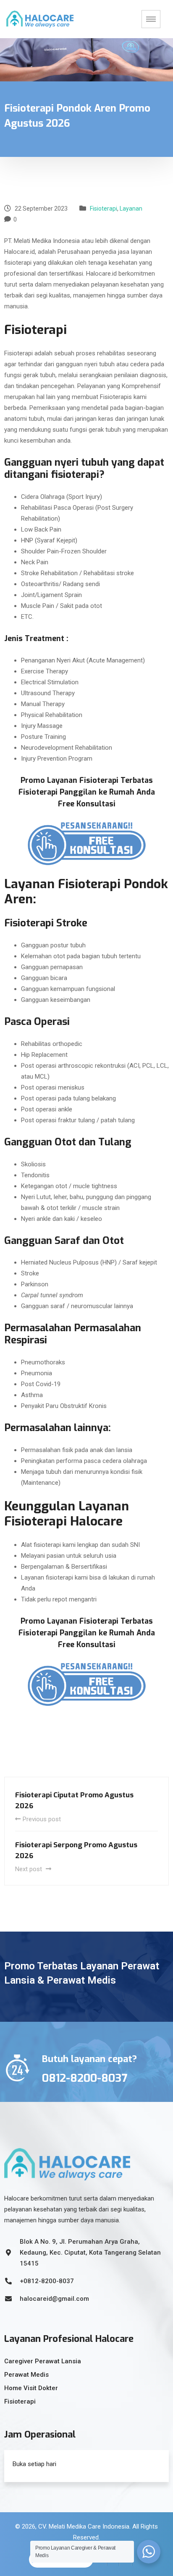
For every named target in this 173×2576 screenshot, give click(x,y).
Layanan (131, 209)
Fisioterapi (104, 209)
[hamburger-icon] (151, 19)
